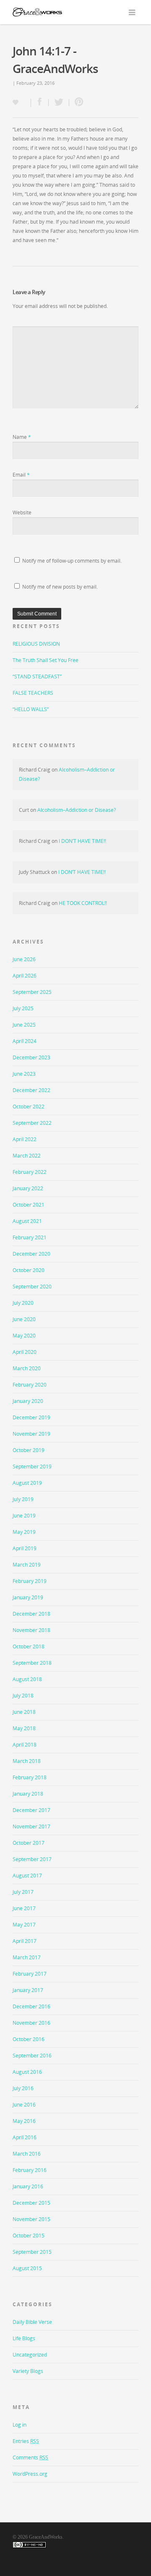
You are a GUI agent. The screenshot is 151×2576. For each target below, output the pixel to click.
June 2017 (24, 1908)
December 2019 (31, 1417)
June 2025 (24, 1025)
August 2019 (27, 1483)
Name (22, 437)
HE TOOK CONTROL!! (83, 903)
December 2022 (31, 1090)
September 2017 (32, 1859)
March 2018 (27, 1761)
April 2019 (25, 1548)
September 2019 (32, 1467)
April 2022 (25, 1139)
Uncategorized (30, 2355)
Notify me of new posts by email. (60, 587)
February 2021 (30, 1237)
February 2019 (30, 1581)
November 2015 (31, 2219)
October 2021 (29, 1205)
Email (21, 475)
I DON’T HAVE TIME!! (82, 841)
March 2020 (27, 1368)
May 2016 (24, 2121)
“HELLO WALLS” (31, 709)
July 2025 (23, 1008)
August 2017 (27, 1876)
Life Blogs (24, 2338)
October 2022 (29, 1107)
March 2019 (27, 1565)
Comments (30, 2457)
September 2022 (32, 1123)
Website (22, 512)
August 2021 (27, 1221)
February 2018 (30, 1777)
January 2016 (28, 2186)
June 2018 (24, 1712)
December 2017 (31, 1810)
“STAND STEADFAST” (37, 677)
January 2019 (28, 1597)
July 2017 (23, 1892)
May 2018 (24, 1728)
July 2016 (23, 2088)
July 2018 (23, 1696)
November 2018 (31, 1630)
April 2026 (25, 976)
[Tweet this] (59, 103)
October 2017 (29, 1843)
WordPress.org (30, 2474)
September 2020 (32, 1287)
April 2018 (25, 1745)
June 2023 (24, 1074)
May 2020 (24, 1336)
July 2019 (23, 1499)
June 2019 (24, 1516)
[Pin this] (77, 103)
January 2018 (28, 1794)
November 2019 (31, 1434)
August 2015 (27, 2268)
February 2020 (30, 1385)
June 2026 (24, 959)
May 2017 (24, 1925)
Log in (20, 2425)
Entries (26, 2441)
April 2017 (25, 1941)
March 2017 (27, 1957)
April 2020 (25, 1352)
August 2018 (27, 1679)
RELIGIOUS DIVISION (36, 644)
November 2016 (31, 2023)
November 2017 (31, 1826)
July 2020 (23, 1303)
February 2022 (30, 1172)
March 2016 (27, 2154)
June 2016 (24, 2105)
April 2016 (25, 2137)
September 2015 (32, 2252)
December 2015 (31, 2203)
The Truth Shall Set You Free (46, 660)
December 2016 (31, 2006)
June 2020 (24, 1319)
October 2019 (29, 1450)
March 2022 (27, 1156)
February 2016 (30, 2170)
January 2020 (28, 1401)
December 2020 (31, 1254)
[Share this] (40, 103)
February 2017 (30, 1974)
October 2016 (29, 2039)
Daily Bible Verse (32, 2322)
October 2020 (29, 1270)
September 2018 (32, 1663)
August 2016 (27, 2072)
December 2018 (31, 1614)
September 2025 (32, 992)
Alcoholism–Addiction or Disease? (77, 810)
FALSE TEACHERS (33, 693)
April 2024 (25, 1041)
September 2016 (32, 2056)
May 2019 (24, 1532)
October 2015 (29, 2236)
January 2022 (28, 1188)
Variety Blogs (28, 2371)
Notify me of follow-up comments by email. (72, 561)
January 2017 (28, 1990)
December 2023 (31, 1057)
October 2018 (29, 1647)
